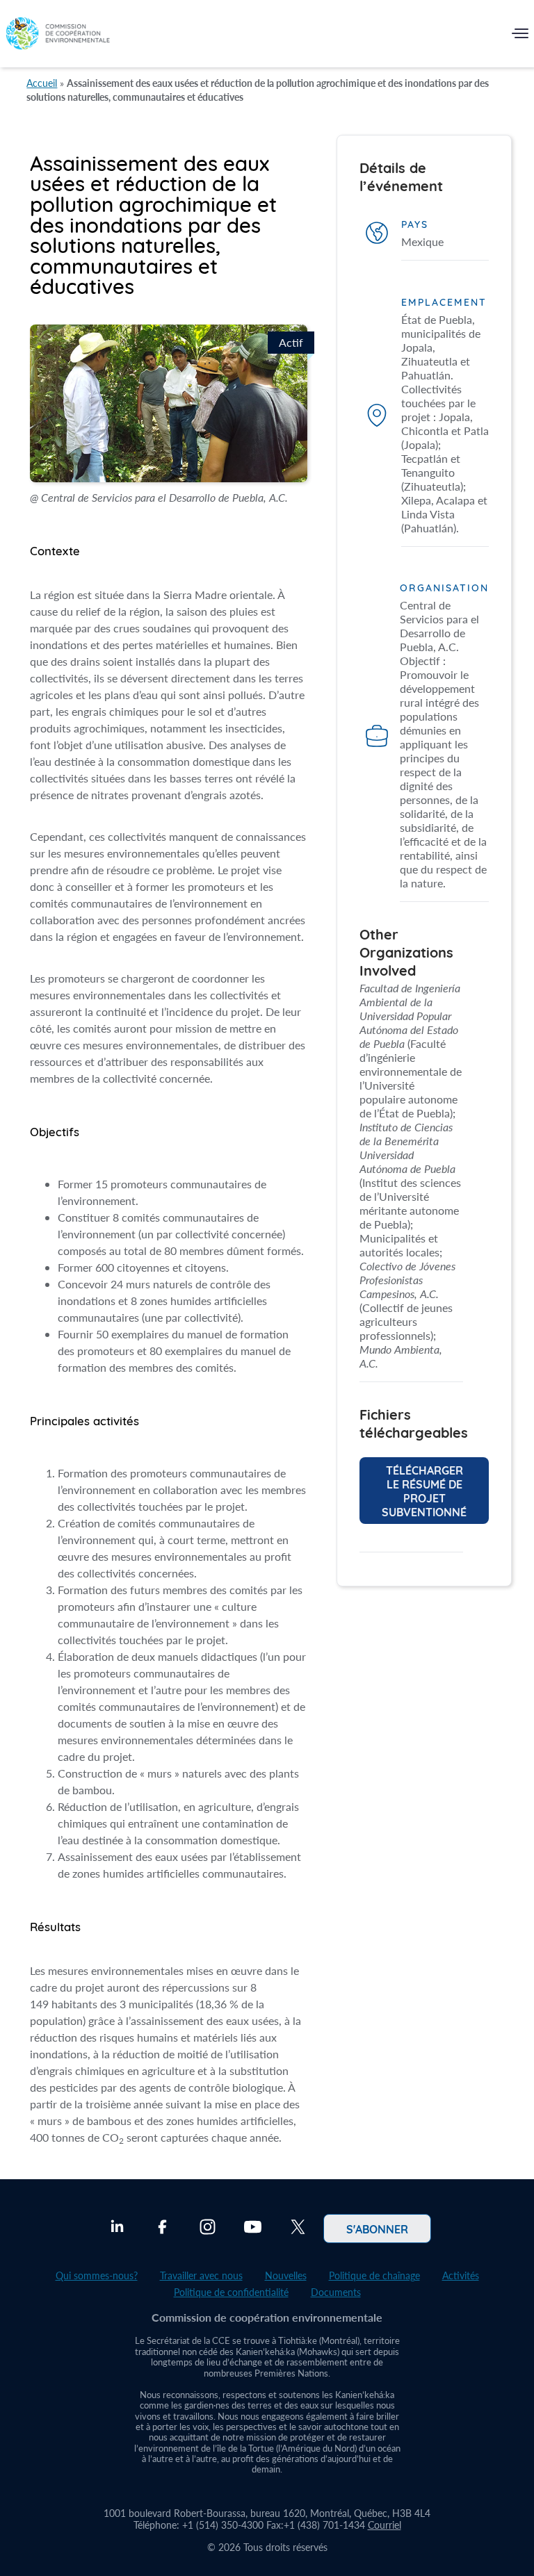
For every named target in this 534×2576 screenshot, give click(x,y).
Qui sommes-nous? (97, 2275)
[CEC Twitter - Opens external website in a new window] (298, 2229)
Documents (336, 2292)
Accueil (42, 83)
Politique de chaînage (374, 2275)
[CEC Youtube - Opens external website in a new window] (253, 2229)
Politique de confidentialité (231, 2292)
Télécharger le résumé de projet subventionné (424, 1491)
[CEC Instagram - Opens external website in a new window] (208, 2229)
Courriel (385, 2525)
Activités (461, 2275)
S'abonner (377, 2229)
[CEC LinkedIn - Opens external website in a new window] (117, 2229)
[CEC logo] (58, 36)
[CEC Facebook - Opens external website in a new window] (162, 2229)
